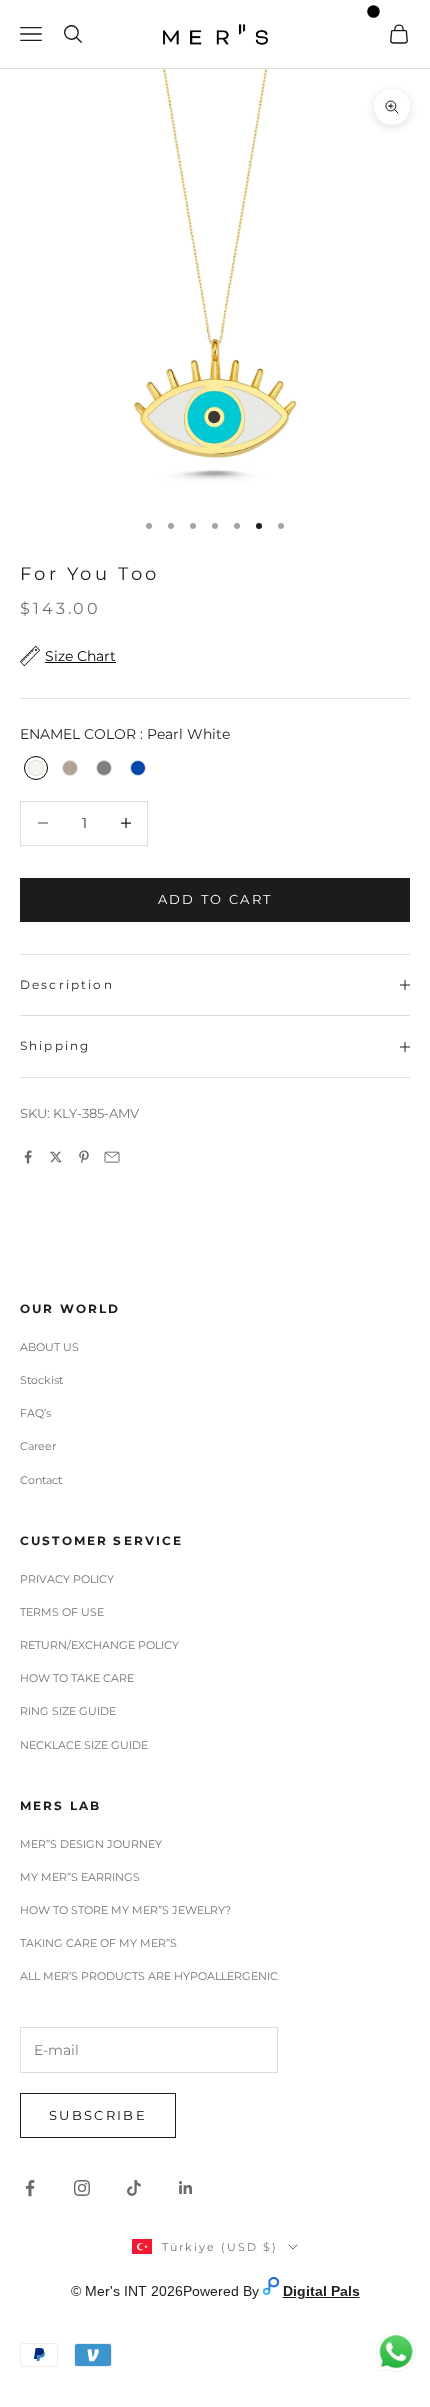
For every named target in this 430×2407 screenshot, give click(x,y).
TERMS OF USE (62, 1612)
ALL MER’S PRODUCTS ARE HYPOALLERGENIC (149, 1976)
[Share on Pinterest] (84, 1157)
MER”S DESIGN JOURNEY (91, 1844)
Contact (41, 1480)
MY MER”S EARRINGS (80, 1877)
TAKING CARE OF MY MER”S (98, 1943)
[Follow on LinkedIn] (186, 2188)
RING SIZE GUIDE (68, 1711)
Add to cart (215, 899)
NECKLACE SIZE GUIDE (84, 1745)
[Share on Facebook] (28, 1157)
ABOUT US (49, 1347)
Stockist (41, 1380)
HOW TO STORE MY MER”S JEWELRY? (125, 1910)
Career (38, 1446)
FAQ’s (35, 1413)
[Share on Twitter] (56, 1157)
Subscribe (98, 2115)
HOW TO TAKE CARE (77, 1678)
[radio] (34, 768)
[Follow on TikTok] (134, 2188)
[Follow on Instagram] (82, 2188)
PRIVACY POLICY (67, 1579)
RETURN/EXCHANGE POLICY (99, 1645)
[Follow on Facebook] (30, 2188)
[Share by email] (112, 1157)
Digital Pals (321, 2291)
